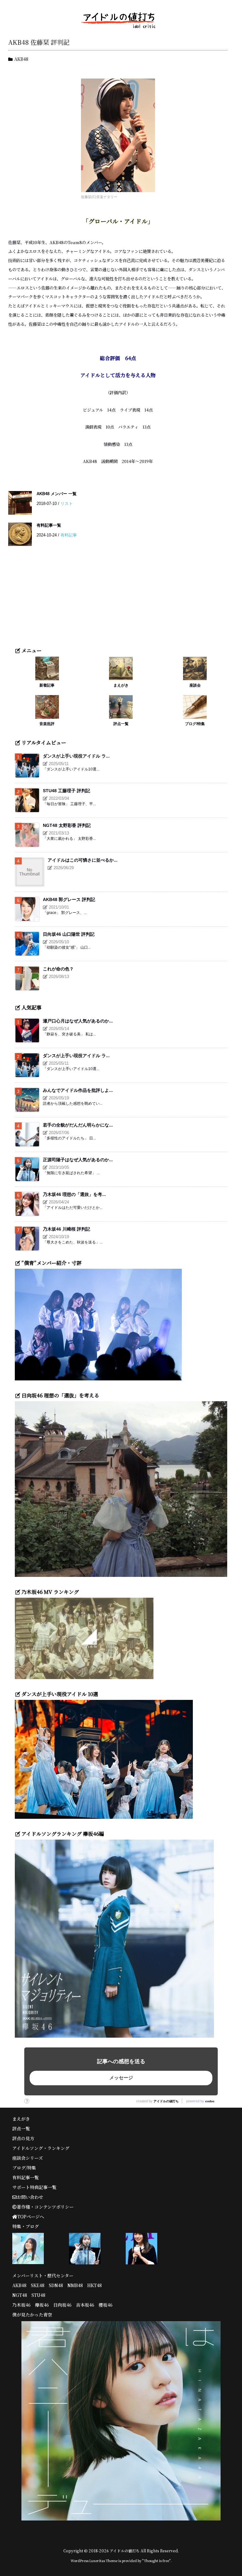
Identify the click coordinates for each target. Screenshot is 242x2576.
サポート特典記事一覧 (34, 2187)
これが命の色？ (58, 969)
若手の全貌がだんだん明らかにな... (78, 1125)
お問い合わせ (30, 2197)
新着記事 (47, 685)
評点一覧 (121, 724)
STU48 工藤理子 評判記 (66, 791)
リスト (67, 503)
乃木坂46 (21, 2305)
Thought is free (156, 2561)
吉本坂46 (85, 2305)
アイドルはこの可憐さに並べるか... (83, 860)
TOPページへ (31, 2216)
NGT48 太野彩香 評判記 (67, 825)
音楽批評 (47, 724)
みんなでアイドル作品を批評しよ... (78, 1090)
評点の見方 (23, 2138)
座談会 (195, 685)
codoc (210, 2101)
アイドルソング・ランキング (41, 2148)
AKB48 (21, 59)
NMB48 (75, 2285)
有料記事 (69, 535)
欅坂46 (42, 2305)
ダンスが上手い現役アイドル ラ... (76, 756)
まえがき (121, 685)
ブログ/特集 (195, 724)
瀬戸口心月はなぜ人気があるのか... (78, 1021)
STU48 (38, 2295)
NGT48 (20, 2295)
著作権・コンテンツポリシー (45, 2207)
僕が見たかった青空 (32, 2315)
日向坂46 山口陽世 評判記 (69, 934)
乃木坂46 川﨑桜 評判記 (66, 1229)
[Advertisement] (121, 600)
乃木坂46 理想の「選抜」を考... (74, 1194)
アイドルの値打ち (166, 2101)
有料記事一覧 (49, 525)
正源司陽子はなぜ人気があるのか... (78, 1160)
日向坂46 (62, 2305)
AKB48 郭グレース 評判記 (69, 899)
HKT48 (95, 2285)
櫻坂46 (106, 2305)
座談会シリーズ (28, 2158)
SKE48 (38, 2285)
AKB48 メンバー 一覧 (57, 494)
